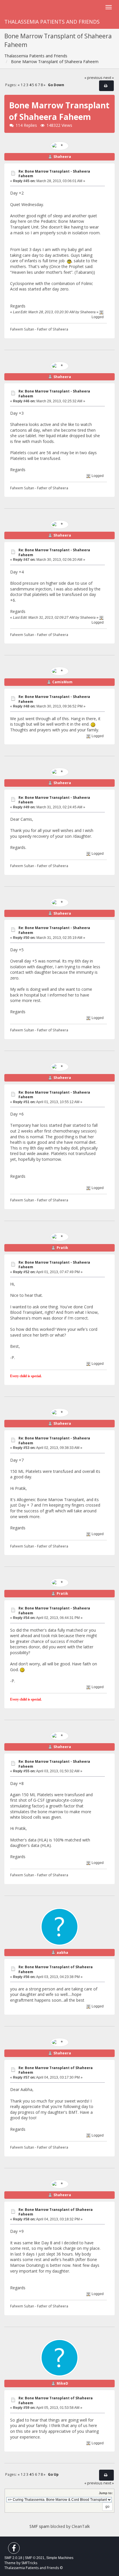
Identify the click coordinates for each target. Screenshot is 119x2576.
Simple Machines (60, 2558)
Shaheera (62, 157)
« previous (93, 78)
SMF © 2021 (35, 2558)
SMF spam (39, 2526)
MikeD (62, 2383)
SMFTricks (29, 2563)
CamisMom (62, 682)
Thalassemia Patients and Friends (52, 22)
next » (109, 78)
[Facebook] (14, 2549)
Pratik (62, 1248)
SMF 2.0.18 (13, 2558)
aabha (62, 1953)
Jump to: (106, 2493)
